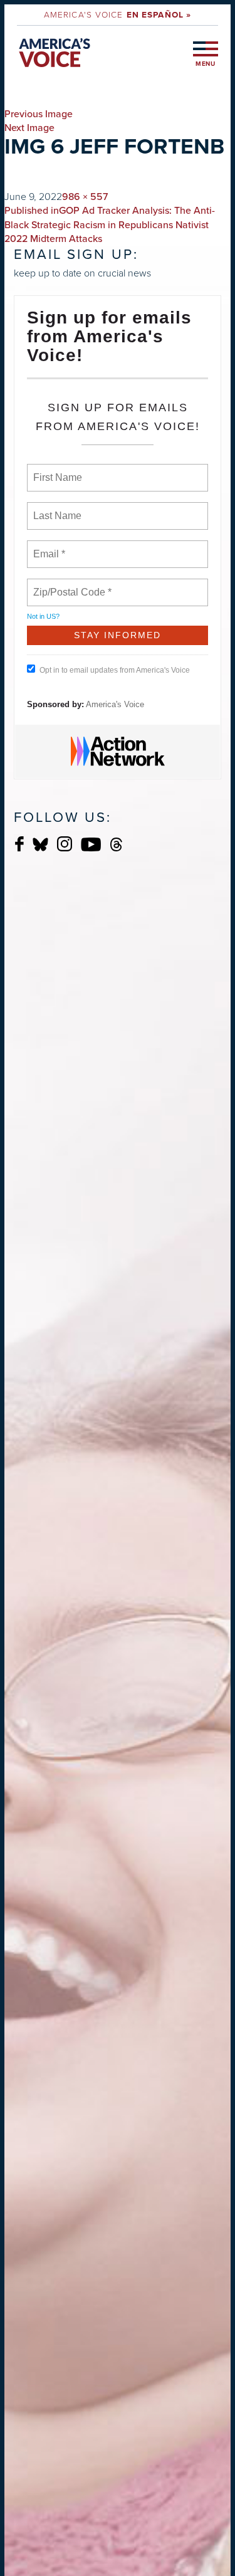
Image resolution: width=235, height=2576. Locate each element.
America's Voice (118, 14)
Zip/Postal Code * (70, 585)
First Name (57, 470)
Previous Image (39, 114)
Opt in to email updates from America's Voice (115, 670)
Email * (48, 547)
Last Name (55, 508)
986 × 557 (85, 197)
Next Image (29, 128)
